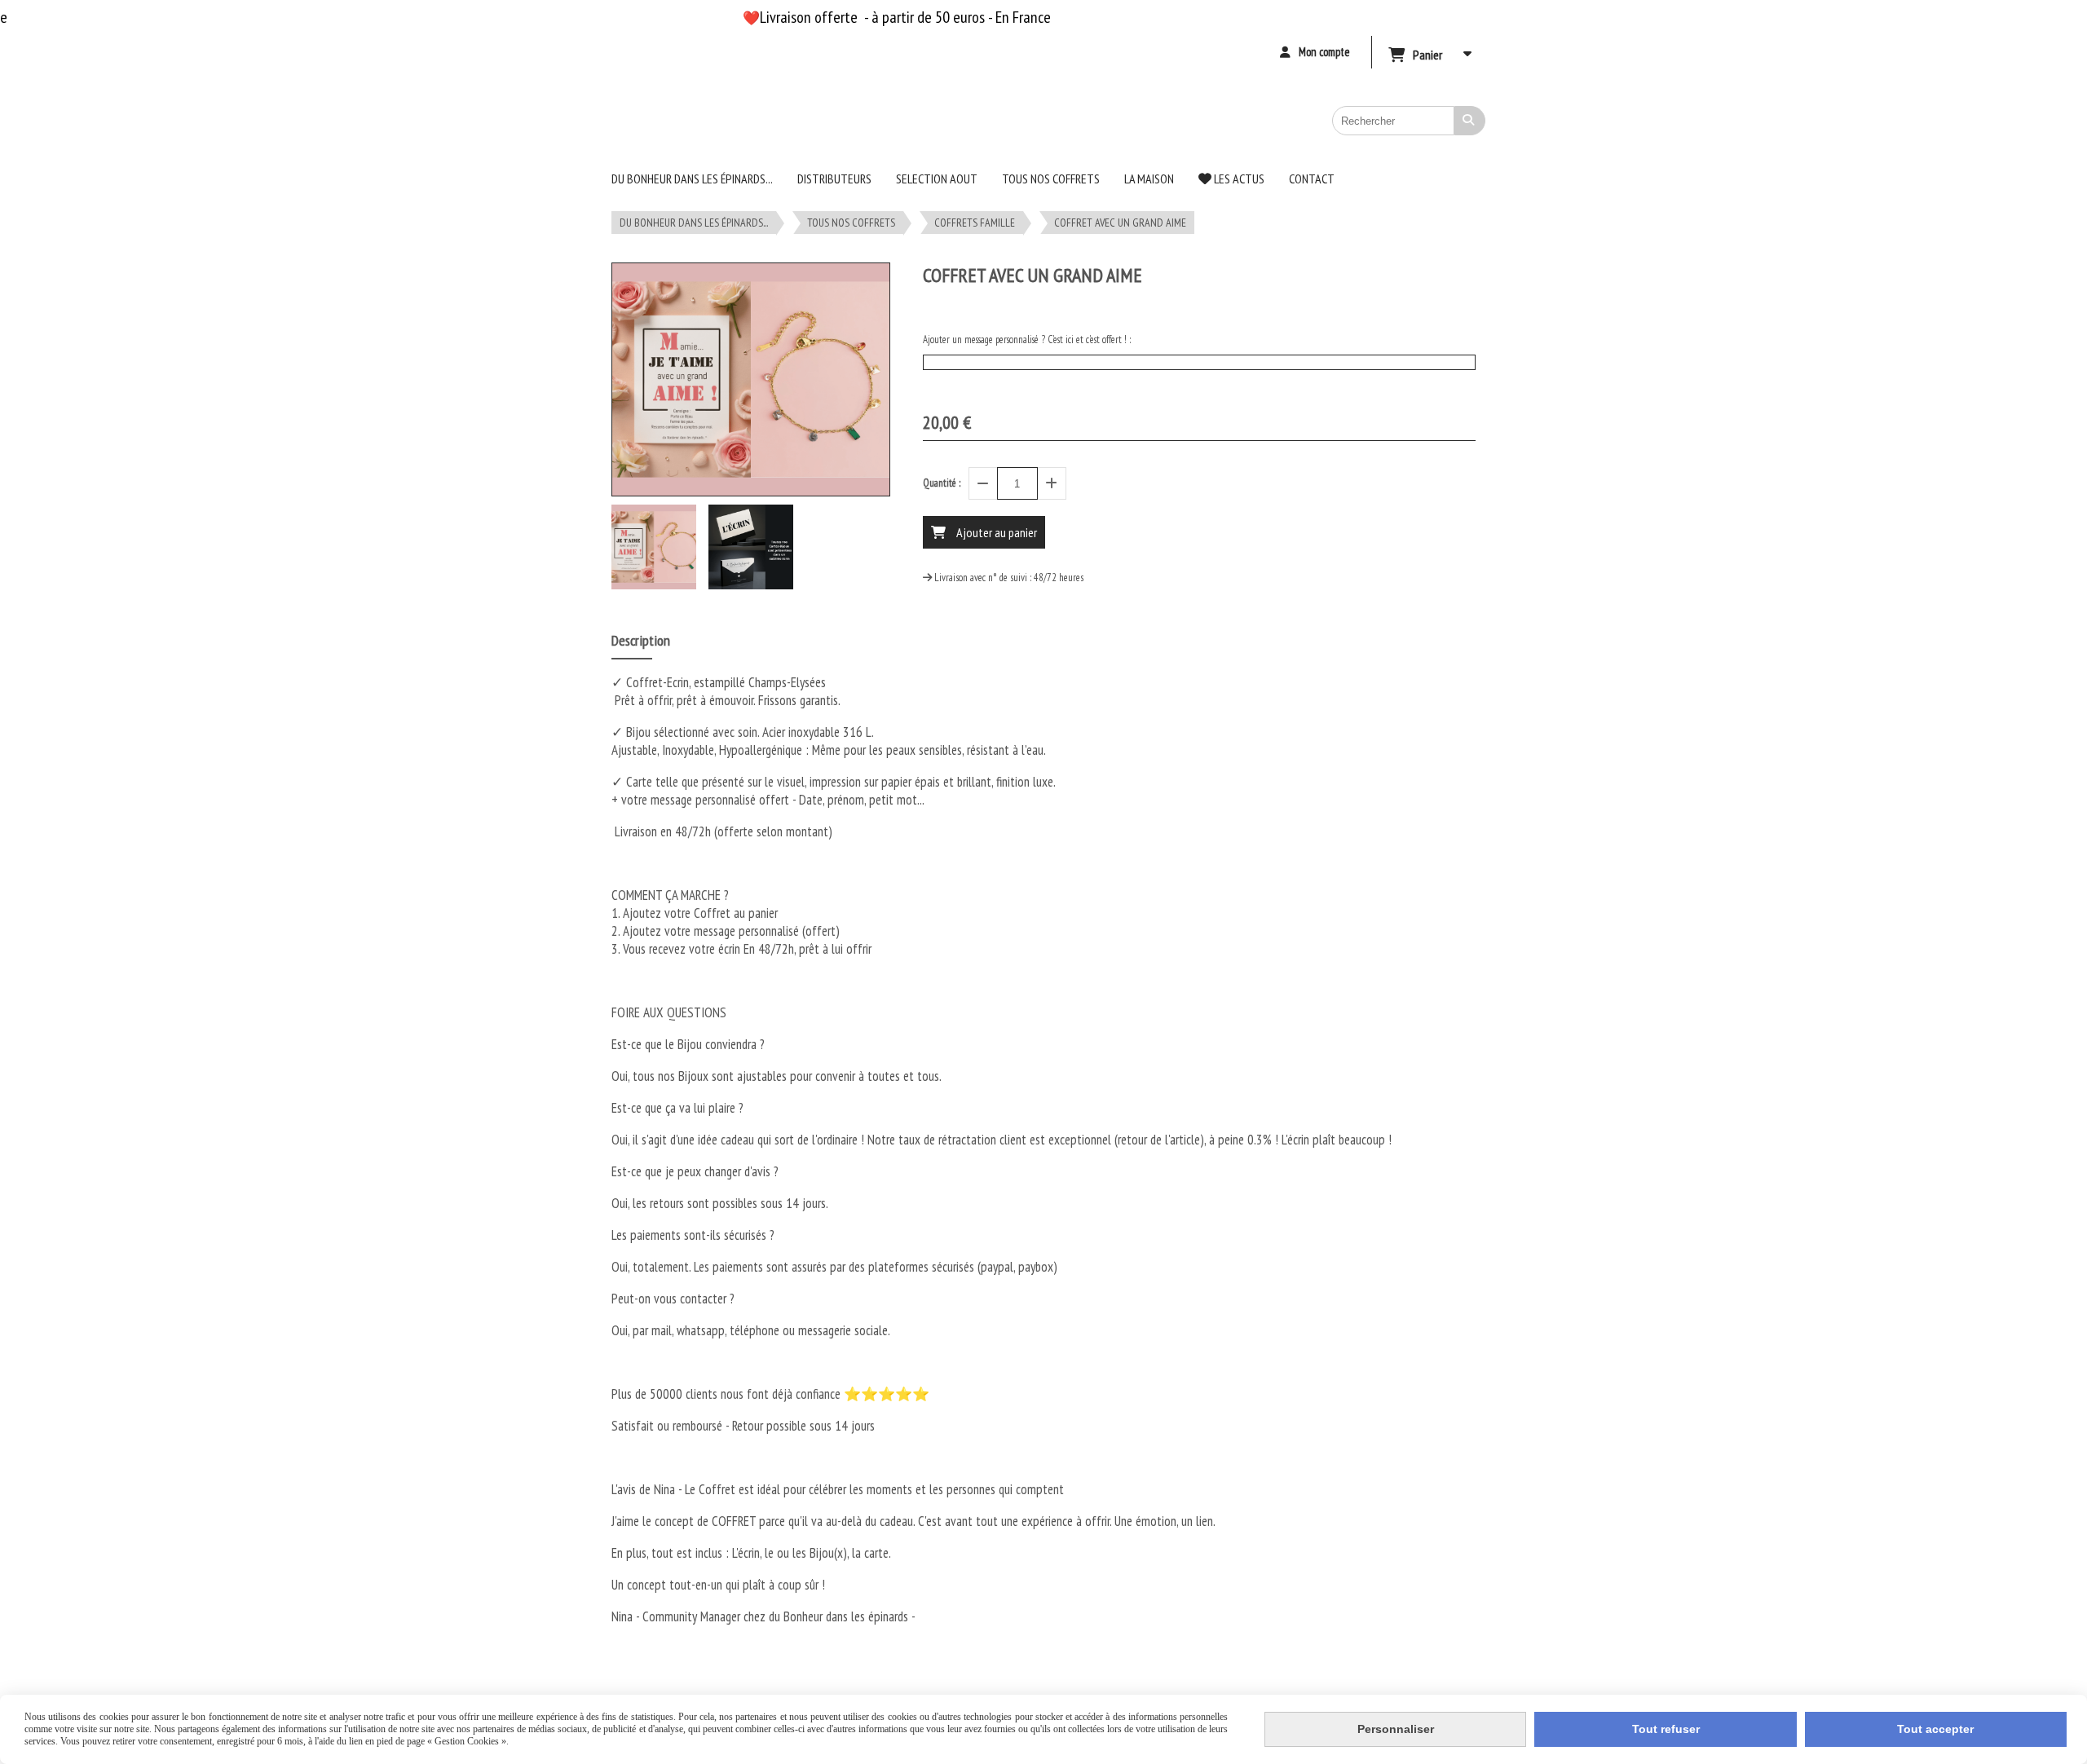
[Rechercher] (1470, 121)
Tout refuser (1666, 1729)
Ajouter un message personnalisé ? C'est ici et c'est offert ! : (1027, 340)
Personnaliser (1396, 1729)
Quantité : (942, 483)
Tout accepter (1935, 1729)
